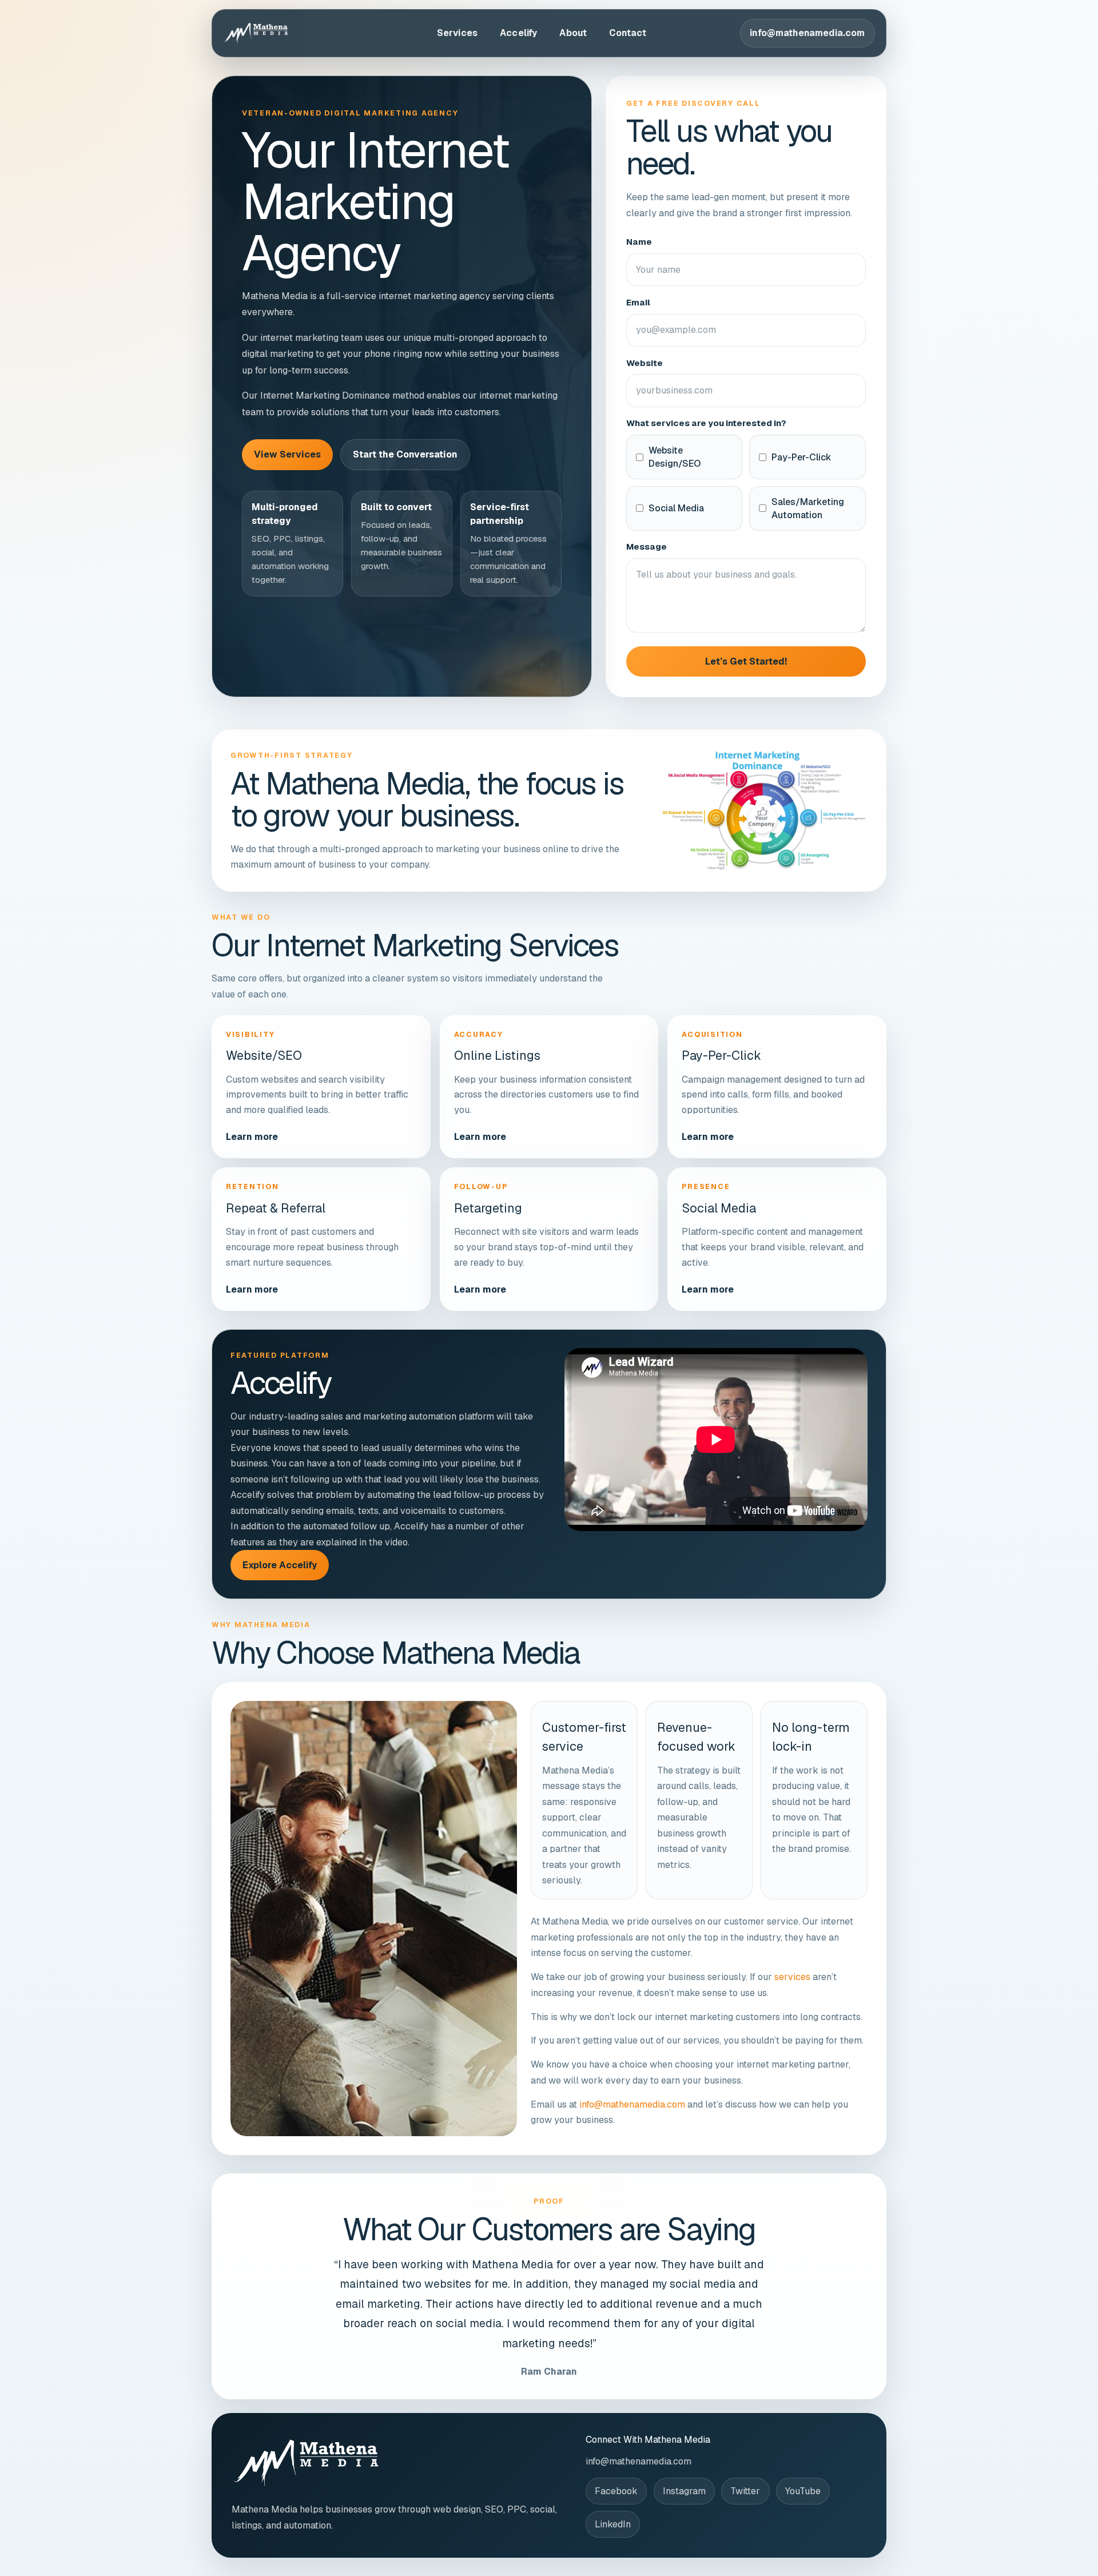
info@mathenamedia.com (807, 33)
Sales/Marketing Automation (808, 508)
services (792, 1977)
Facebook (616, 2491)
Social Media (676, 508)
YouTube (803, 2491)
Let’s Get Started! (746, 661)
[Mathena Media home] (283, 33)
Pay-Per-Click (801, 457)
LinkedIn (613, 2524)
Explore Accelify (280, 1565)
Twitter (745, 2491)
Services (457, 33)
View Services (287, 454)
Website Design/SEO (675, 457)
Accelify (518, 33)
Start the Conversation (405, 454)
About (573, 33)
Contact (628, 33)
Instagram (684, 2491)
